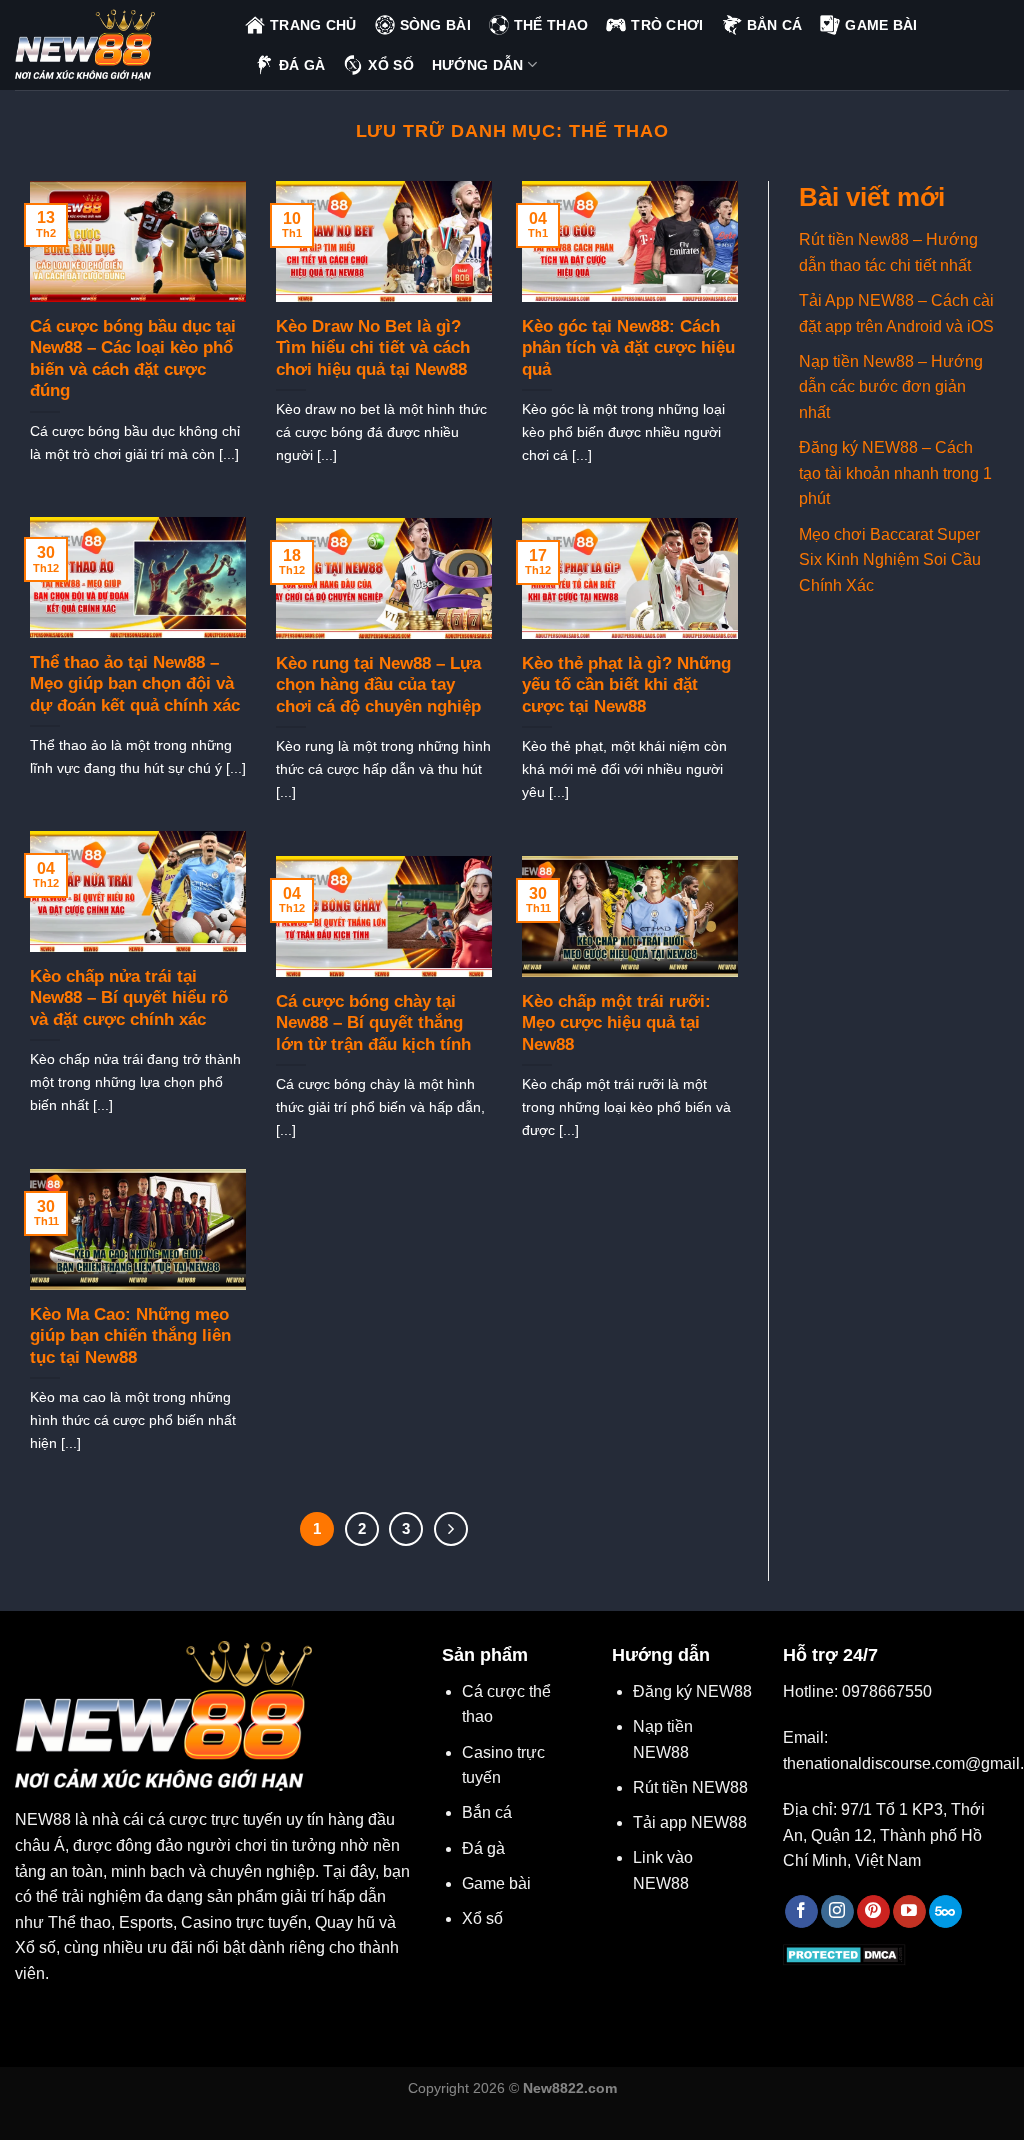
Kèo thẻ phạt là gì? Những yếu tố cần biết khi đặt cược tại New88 (626, 685)
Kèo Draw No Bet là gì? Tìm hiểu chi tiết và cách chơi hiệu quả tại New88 (373, 348)
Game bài (496, 1883)
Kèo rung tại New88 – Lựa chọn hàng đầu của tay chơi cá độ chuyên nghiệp (378, 685)
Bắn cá (487, 1812)
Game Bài (881, 25)
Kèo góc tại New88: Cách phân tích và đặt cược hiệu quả (628, 348)
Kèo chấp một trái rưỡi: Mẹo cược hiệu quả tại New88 (616, 1023)
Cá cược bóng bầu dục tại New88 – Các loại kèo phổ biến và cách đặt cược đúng (133, 359)
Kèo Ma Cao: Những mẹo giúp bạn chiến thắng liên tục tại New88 (130, 1336)
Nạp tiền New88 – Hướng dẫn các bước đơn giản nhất (891, 387)
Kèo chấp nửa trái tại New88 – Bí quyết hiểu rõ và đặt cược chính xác (129, 998)
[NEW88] (115, 45)
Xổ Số (390, 65)
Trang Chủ (313, 25)
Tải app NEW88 (690, 1822)
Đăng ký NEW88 (692, 1691)
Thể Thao (551, 25)
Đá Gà (302, 65)
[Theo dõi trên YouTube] (909, 1912)
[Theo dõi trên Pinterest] (873, 1912)
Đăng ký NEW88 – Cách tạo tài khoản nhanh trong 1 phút (895, 473)
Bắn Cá (775, 25)
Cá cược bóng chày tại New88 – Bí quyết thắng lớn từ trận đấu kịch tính (373, 1023)
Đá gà (483, 1848)
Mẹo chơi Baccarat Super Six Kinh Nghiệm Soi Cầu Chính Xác (890, 560)
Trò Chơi (667, 25)
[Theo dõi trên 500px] (945, 1912)
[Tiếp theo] (451, 1529)
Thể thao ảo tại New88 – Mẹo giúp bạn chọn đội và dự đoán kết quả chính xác (135, 684)
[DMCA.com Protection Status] (844, 1954)
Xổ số (482, 1918)
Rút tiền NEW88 (690, 1787)
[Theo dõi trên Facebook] (801, 1912)
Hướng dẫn (478, 65)
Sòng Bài (435, 25)
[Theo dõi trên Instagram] (837, 1912)
